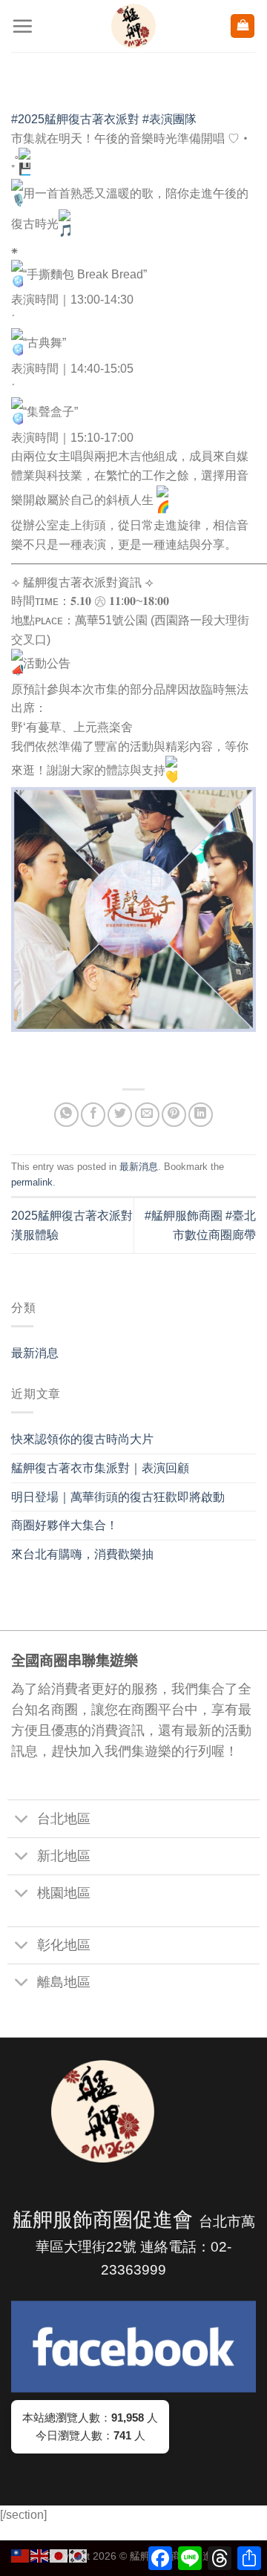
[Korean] (79, 2555)
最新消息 (35, 1353)
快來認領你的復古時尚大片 (82, 1439)
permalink (32, 1182)
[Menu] (22, 26)
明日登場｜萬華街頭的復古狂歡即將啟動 (118, 1497)
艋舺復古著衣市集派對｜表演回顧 (100, 1468)
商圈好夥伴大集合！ (65, 1525)
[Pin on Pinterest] (174, 1115)
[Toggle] (22, 1820)
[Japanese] (59, 2555)
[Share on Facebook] (93, 1115)
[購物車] (243, 26)
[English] (40, 2555)
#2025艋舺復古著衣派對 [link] (75, 119)
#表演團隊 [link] (169, 119)
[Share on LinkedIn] (201, 1115)
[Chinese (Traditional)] (21, 2555)
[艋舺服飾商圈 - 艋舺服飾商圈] (133, 26)
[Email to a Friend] (147, 1115)
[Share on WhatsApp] (66, 1115)
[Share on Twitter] (120, 1115)
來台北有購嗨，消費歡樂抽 (82, 1554)
